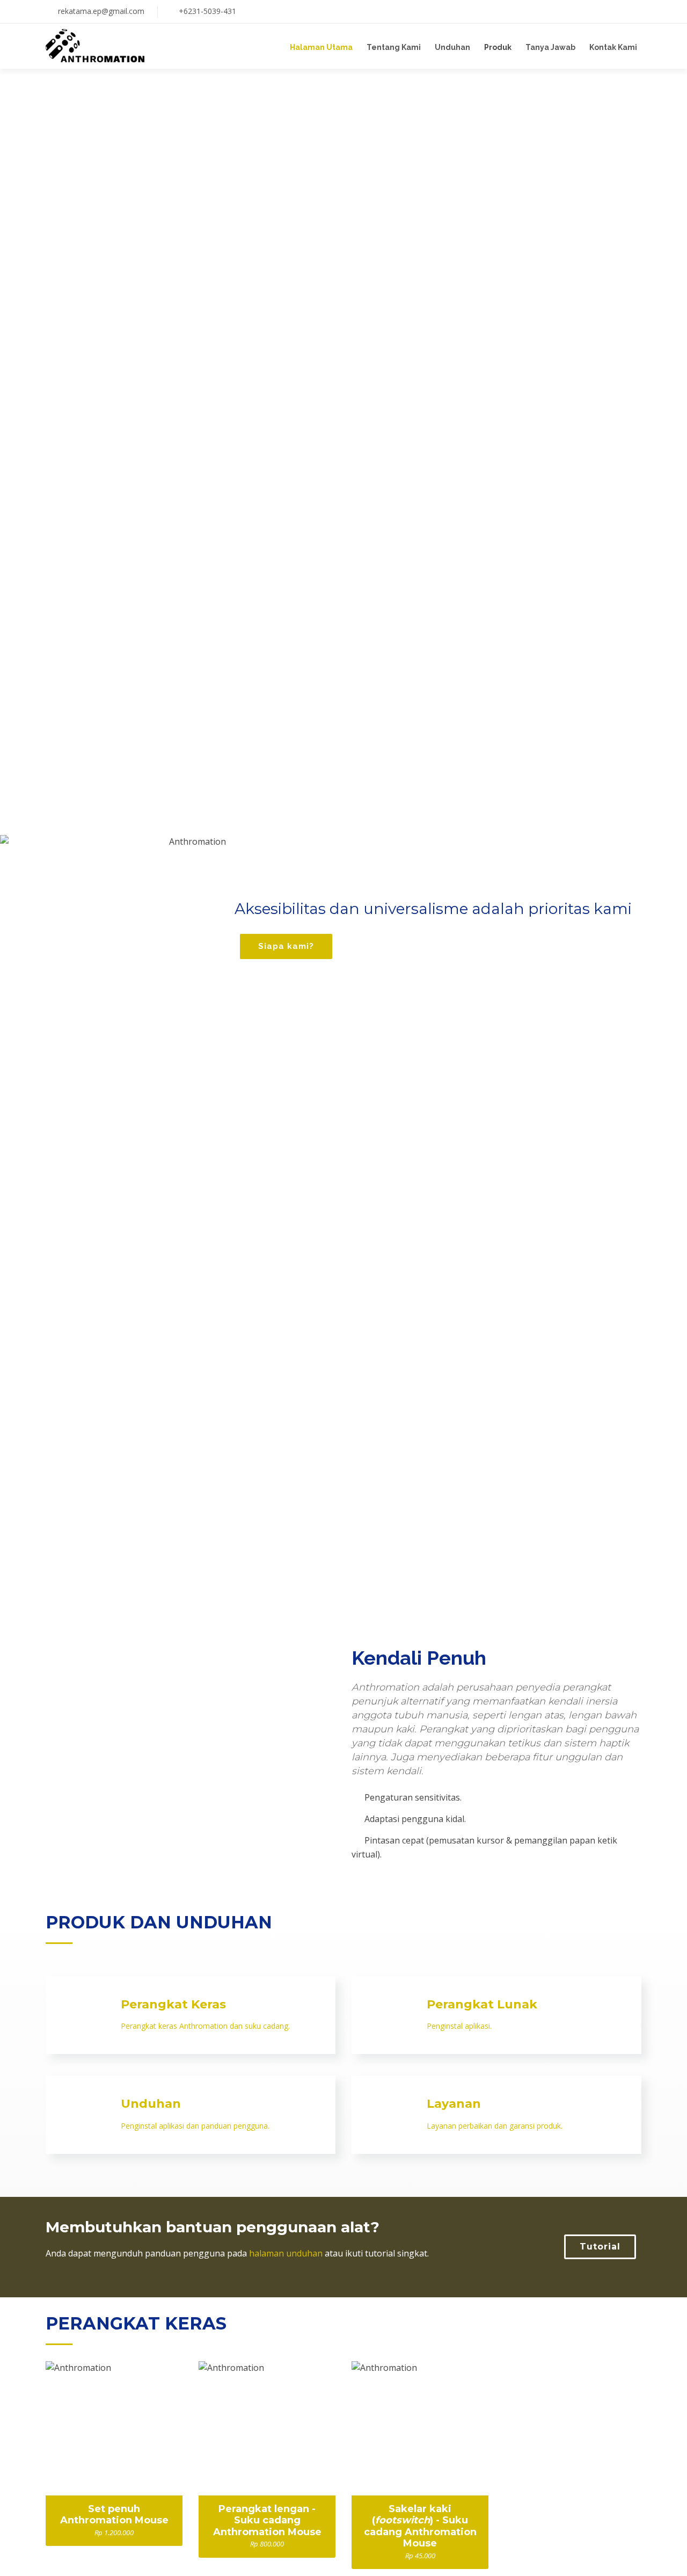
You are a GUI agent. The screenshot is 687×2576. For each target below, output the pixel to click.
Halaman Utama (321, 47)
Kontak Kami (613, 47)
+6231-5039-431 (207, 11)
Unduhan (452, 47)
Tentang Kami (394, 47)
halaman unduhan (286, 2253)
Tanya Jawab (550, 47)
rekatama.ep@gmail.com (101, 11)
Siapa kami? (286, 946)
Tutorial (600, 2247)
